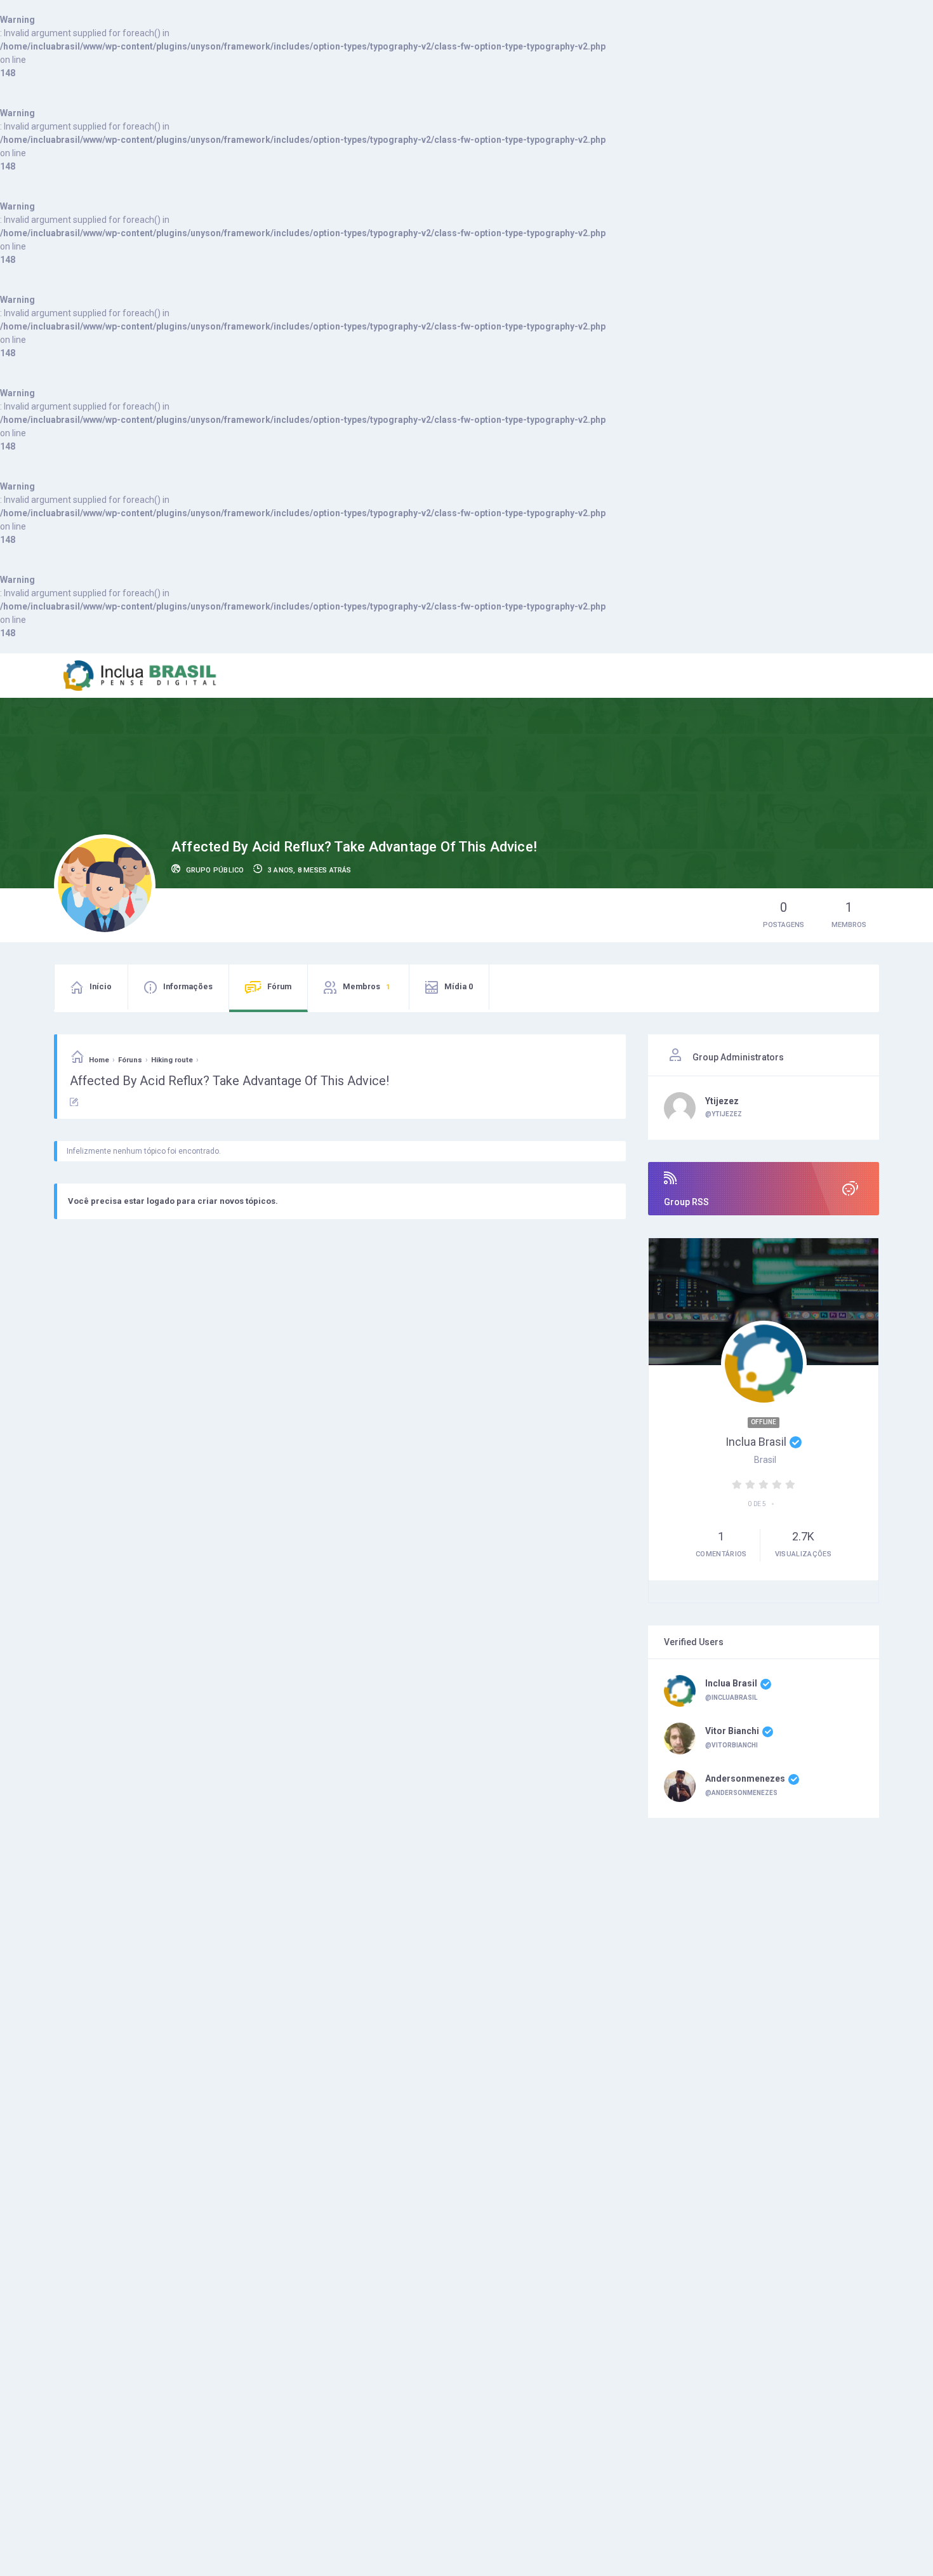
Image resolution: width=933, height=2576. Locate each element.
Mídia (459, 986)
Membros (366, 986)
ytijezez (722, 1101)
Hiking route (172, 1060)
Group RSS (686, 1202)
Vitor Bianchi (732, 1731)
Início (101, 986)
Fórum (279, 986)
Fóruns (130, 1060)
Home (99, 1060)
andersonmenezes (745, 1779)
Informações (188, 986)
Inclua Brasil (756, 1442)
